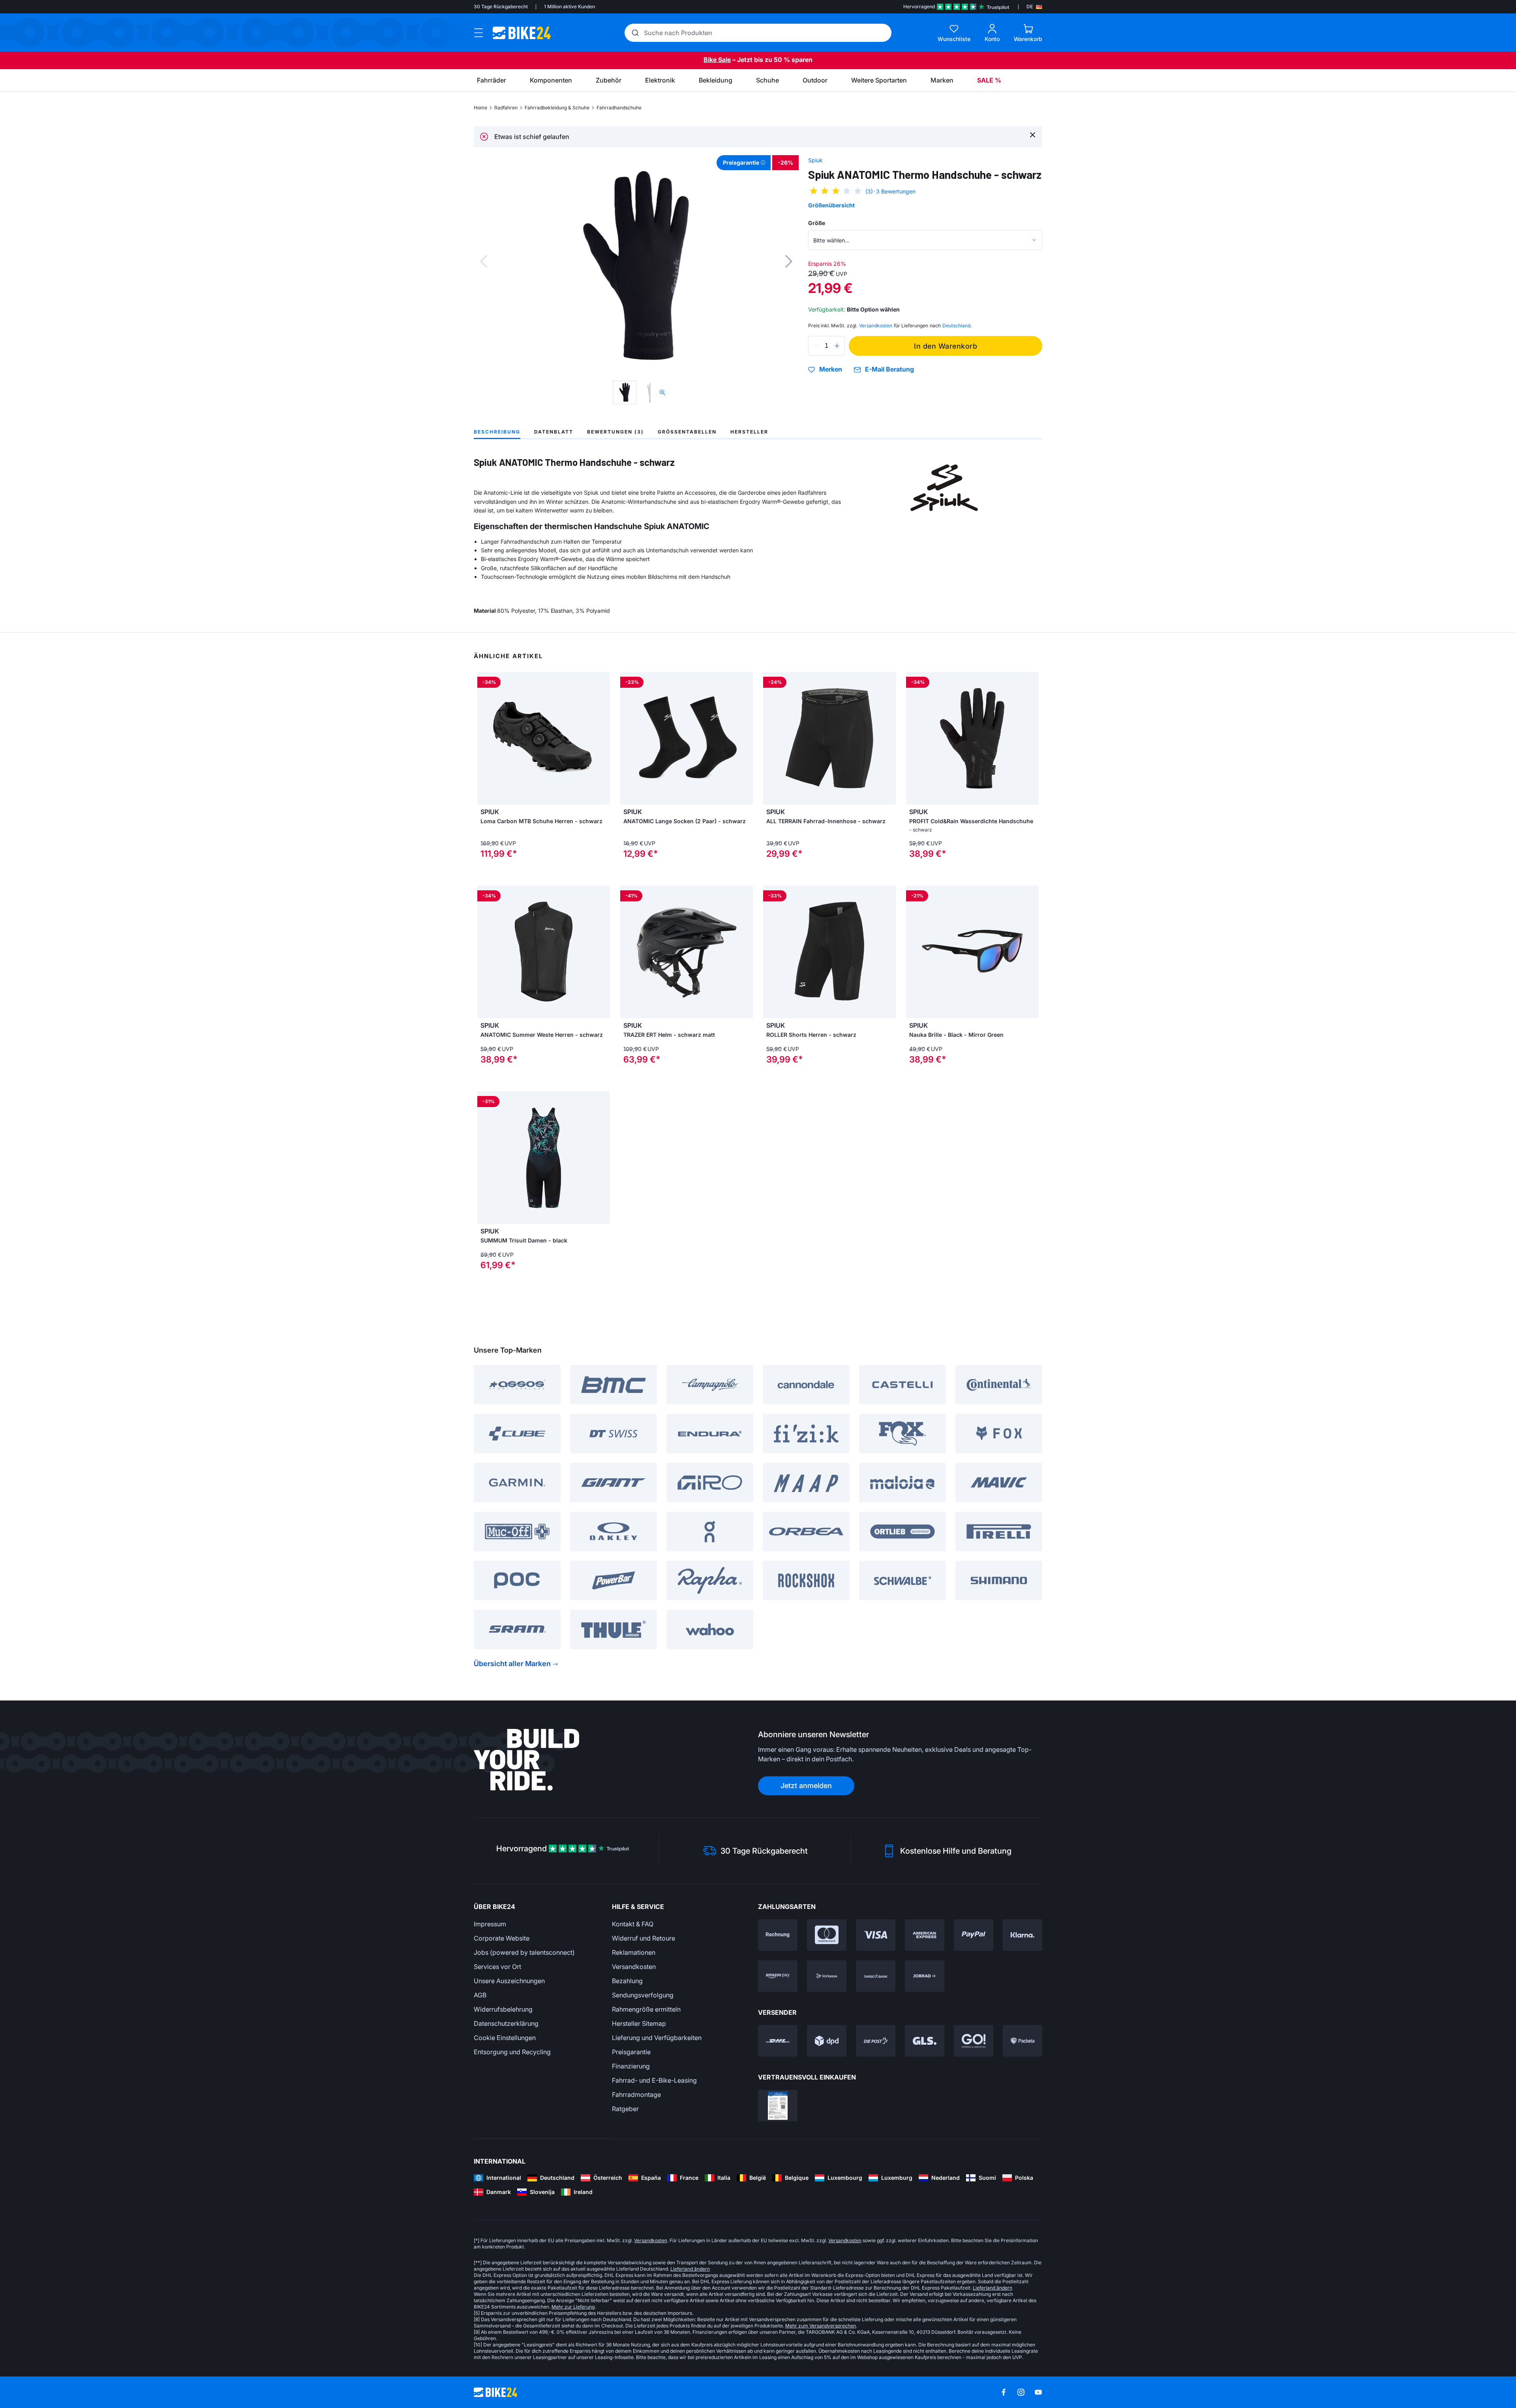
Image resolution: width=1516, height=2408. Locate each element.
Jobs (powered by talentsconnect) (524, 1952)
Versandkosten (634, 1967)
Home (480, 108)
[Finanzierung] (876, 1976)
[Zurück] (484, 261)
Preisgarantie (631, 2052)
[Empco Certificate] (778, 2106)
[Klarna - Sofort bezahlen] (1023, 1935)
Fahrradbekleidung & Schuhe (557, 108)
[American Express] (925, 1935)
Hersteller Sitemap (639, 2023)
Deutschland (956, 326)
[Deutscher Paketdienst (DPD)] (827, 2041)
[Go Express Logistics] (974, 2041)
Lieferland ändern (690, 2269)
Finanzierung (631, 2066)
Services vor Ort (497, 1967)
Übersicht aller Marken (512, 1664)
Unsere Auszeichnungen (509, 1981)
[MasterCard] (827, 1935)
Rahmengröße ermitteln (646, 2009)
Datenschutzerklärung (506, 2023)
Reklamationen (634, 1952)
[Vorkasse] (827, 1976)
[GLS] (925, 2041)
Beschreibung (497, 432)
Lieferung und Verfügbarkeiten (657, 2038)
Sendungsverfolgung (643, 1995)
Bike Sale (717, 60)
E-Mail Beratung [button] (889, 369)
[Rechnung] (778, 1935)
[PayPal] (974, 1935)
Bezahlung (627, 1981)
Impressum (490, 1924)
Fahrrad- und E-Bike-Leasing (654, 2080)
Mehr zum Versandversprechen (821, 2326)
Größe (817, 223)
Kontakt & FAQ (633, 1924)
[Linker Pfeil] (485, 738)
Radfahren (506, 108)
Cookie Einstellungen (505, 2038)
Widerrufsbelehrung (503, 2009)
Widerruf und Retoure (644, 1938)
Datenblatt (554, 432)
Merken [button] (831, 370)
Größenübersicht (831, 205)
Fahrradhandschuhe (619, 108)
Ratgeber (625, 2109)
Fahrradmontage (636, 2095)
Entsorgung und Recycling (512, 2052)
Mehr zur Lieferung (573, 2307)
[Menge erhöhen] (837, 346)
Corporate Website (502, 1938)
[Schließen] (1033, 134)
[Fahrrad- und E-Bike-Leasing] (925, 1976)
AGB (480, 1995)
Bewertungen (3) (615, 432)
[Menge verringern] (816, 346)
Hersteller (749, 432)
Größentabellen (687, 432)
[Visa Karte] (876, 1935)
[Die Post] (876, 2041)
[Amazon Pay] (778, 1976)
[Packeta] (1023, 2041)
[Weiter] (789, 261)
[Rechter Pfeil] (602, 738)
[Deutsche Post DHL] (778, 2041)
